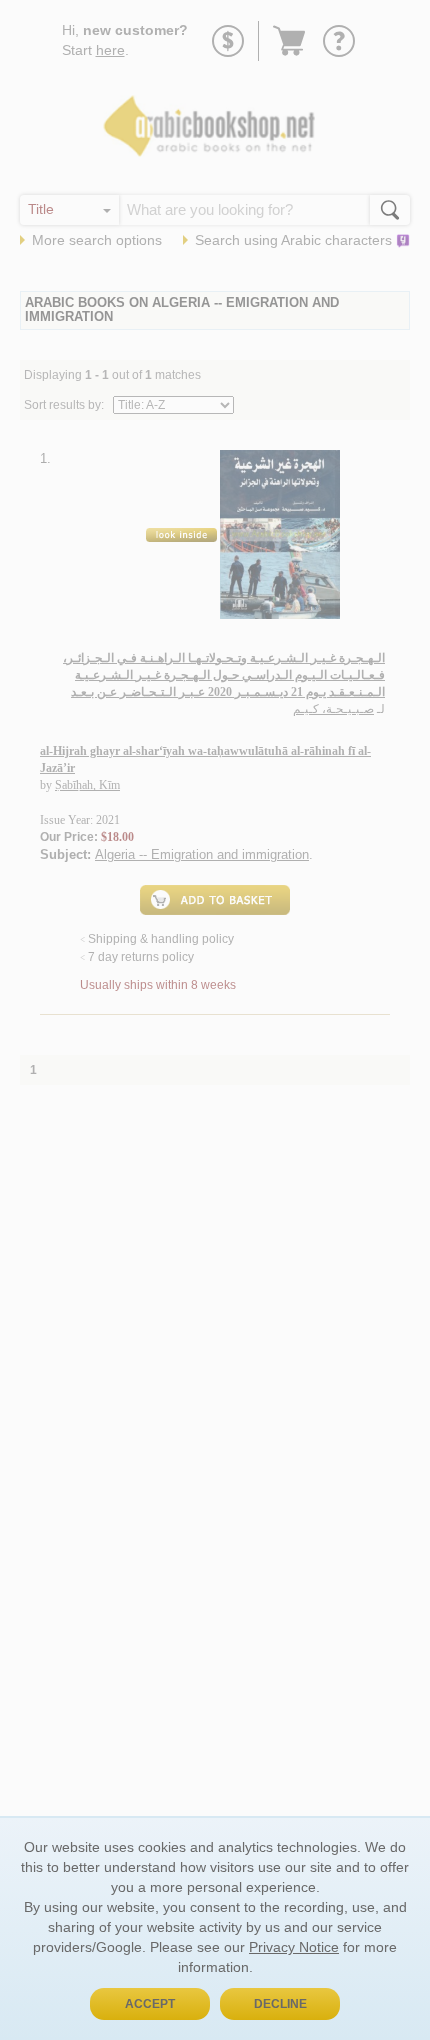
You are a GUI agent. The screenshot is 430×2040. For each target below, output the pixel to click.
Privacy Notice (294, 1947)
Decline (280, 2004)
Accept (150, 2004)
